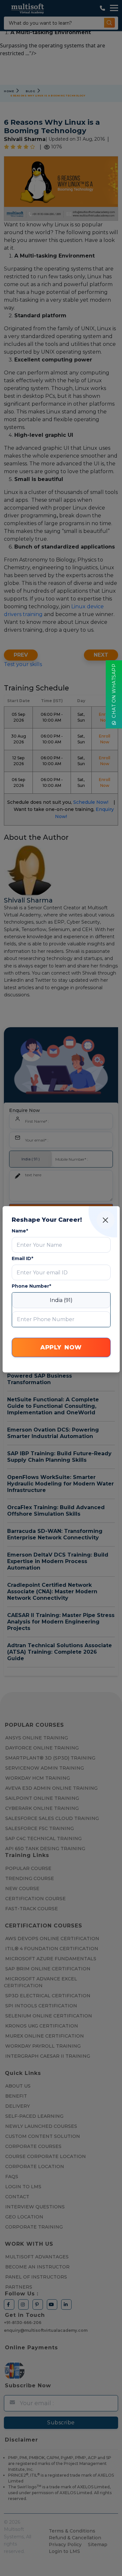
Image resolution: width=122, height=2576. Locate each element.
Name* (20, 1231)
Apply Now (61, 1347)
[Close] (106, 1220)
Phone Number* (31, 1286)
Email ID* (22, 1258)
